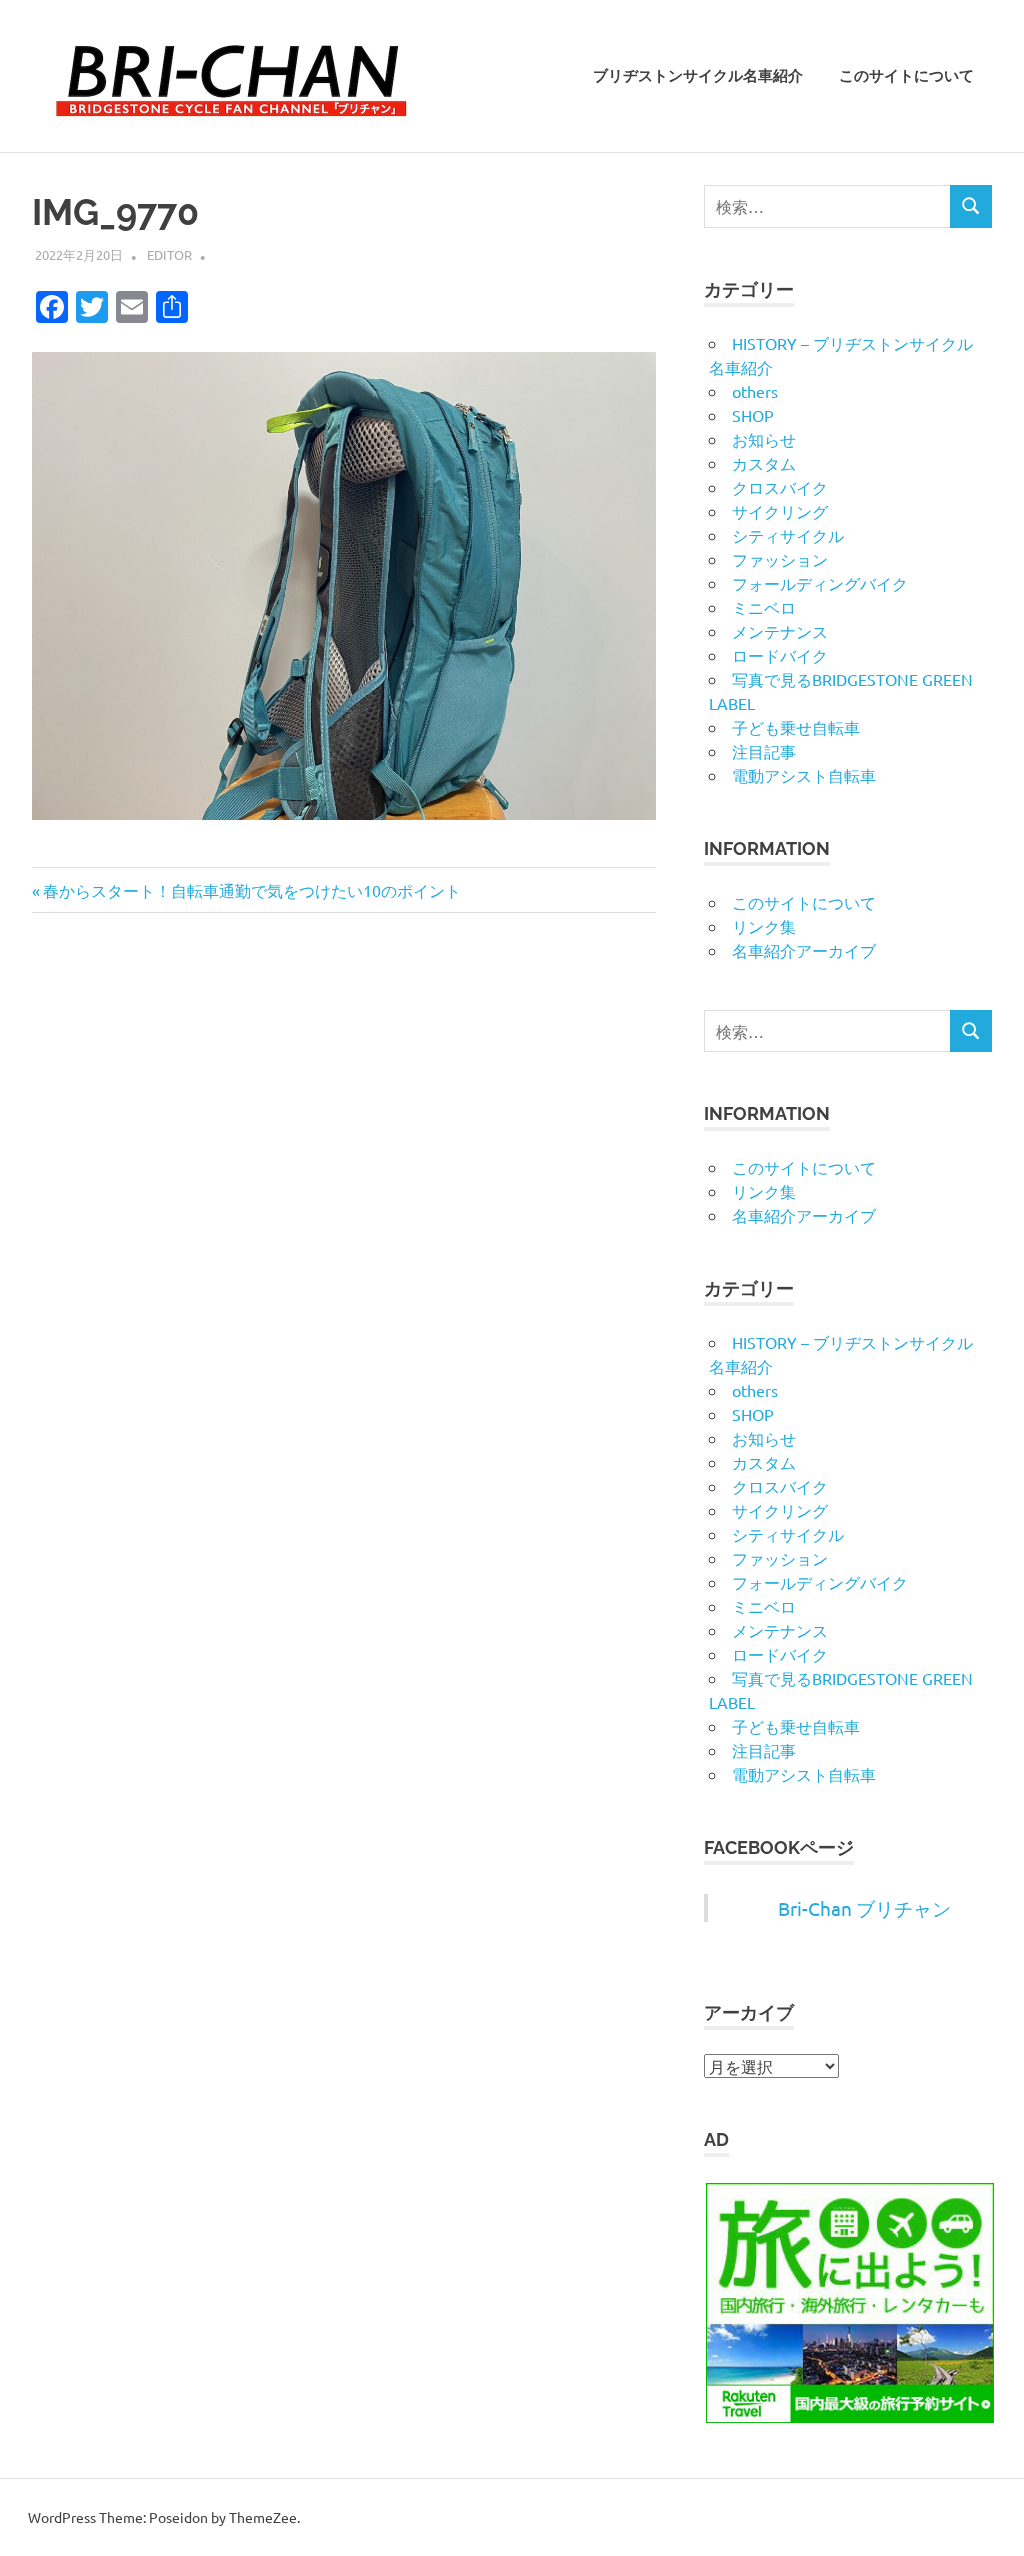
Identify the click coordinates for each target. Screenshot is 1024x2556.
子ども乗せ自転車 (796, 727)
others (755, 391)
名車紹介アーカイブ (804, 950)
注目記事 (764, 751)
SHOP (753, 415)
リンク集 (764, 926)
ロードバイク (780, 655)
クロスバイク (780, 487)
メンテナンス (780, 631)
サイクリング (780, 511)
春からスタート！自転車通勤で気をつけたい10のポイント (251, 890)
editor (169, 254)
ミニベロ (764, 607)
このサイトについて (906, 76)
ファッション (780, 559)
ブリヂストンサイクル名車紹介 (698, 76)
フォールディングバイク (820, 583)
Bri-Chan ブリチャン (864, 1908)
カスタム (764, 463)
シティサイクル (788, 535)
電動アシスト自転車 (804, 775)
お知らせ (764, 439)
